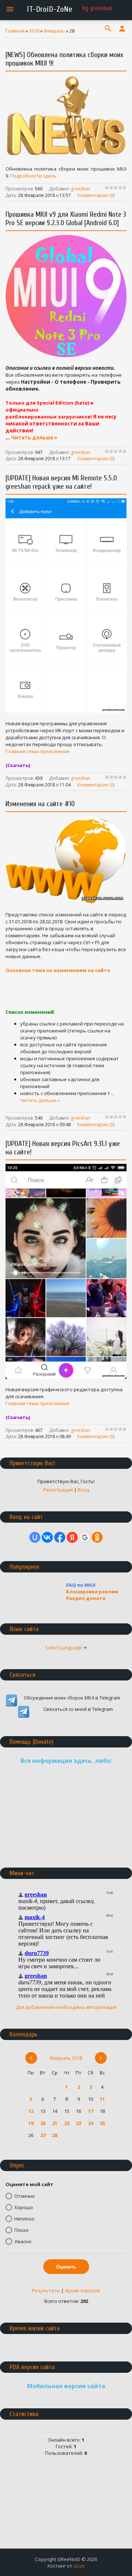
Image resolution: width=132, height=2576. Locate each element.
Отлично (25, 2196)
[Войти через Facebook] (60, 1537)
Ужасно (23, 2241)
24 (91, 2123)
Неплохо (24, 2219)
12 (31, 2111)
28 (55, 2135)
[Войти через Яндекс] (72, 1537)
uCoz (79, 2566)
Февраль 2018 (66, 2058)
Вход (83, 1490)
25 (102, 2123)
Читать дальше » (34, 438)
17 (91, 2111)
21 (55, 2123)
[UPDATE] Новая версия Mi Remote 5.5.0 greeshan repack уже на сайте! (61, 482)
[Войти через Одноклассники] (97, 1537)
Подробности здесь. (34, 176)
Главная (15, 31)
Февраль (54, 31)
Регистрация (58, 1490)
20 (43, 2123)
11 (102, 2099)
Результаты (46, 2290)
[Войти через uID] (35, 1537)
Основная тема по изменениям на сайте (58, 970)
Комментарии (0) (96, 195)
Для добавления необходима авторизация (66, 2007)
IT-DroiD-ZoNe (49, 9)
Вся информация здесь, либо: (66, 1761)
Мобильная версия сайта (66, 2386)
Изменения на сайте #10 (40, 804)
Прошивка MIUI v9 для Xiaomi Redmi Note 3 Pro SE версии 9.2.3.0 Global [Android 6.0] (66, 219)
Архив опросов (82, 2290)
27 (43, 2135)
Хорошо (24, 2207)
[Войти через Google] (85, 1537)
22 (67, 2123)
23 (78, 2123)
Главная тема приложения (37, 751)
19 (31, 2123)
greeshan (80, 189)
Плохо (21, 2230)
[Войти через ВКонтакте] (47, 1537)
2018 (34, 31)
